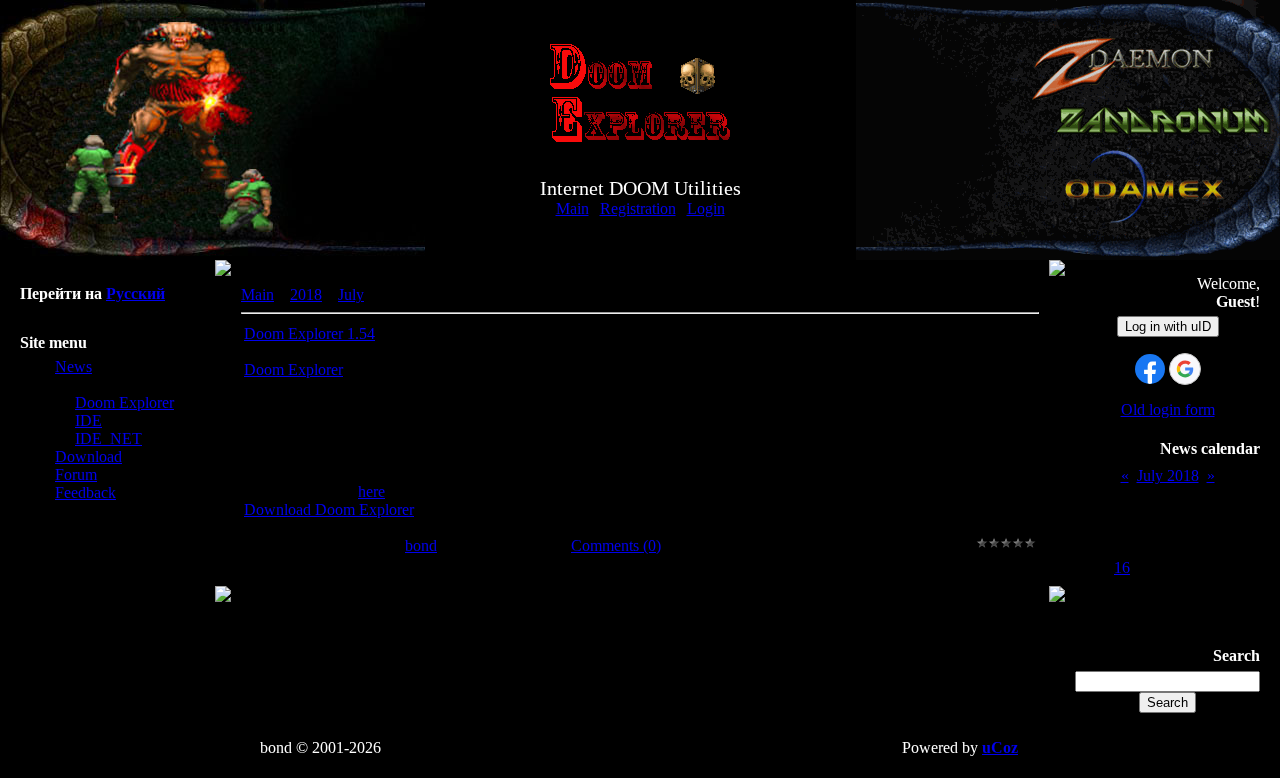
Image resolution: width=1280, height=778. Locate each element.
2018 (306, 294)
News (73, 366)
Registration (638, 208)
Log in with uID (1168, 326)
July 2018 (1168, 475)
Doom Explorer (124, 402)
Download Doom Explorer (329, 509)
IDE (88, 420)
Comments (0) (616, 545)
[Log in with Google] (1185, 369)
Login (706, 208)
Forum (76, 474)
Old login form (1168, 409)
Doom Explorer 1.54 (309, 333)
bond (421, 545)
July (351, 294)
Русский (135, 293)
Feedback (85, 492)
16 (1122, 567)
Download (88, 456)
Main (572, 208)
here (371, 491)
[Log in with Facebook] (1150, 369)
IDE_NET (108, 438)
